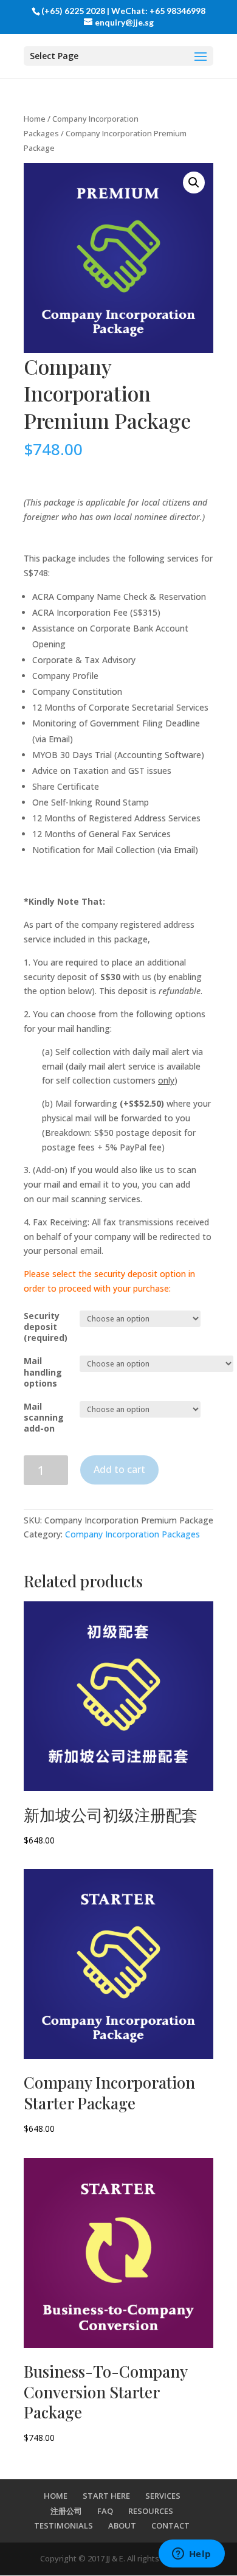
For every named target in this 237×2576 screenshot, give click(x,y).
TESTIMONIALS (64, 2526)
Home (35, 119)
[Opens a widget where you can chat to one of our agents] (191, 2555)
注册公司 (66, 2511)
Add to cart (119, 1469)
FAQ (105, 2511)
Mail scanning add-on (44, 1417)
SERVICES (163, 2496)
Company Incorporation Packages (132, 1534)
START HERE (106, 2496)
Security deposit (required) (46, 1327)
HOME (56, 2496)
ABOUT (122, 2526)
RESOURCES (151, 2511)
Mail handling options (43, 1372)
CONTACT (170, 2526)
